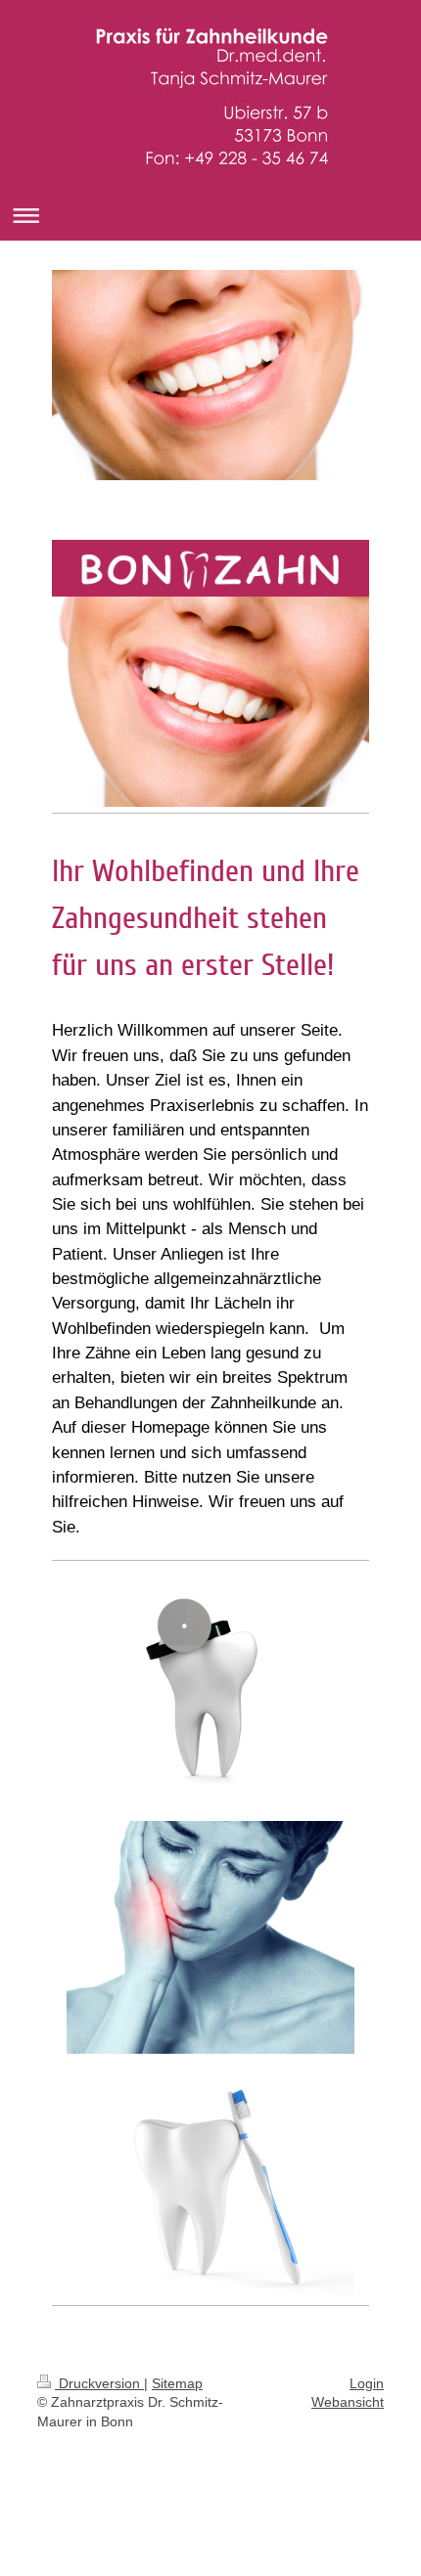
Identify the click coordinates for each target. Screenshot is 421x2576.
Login (367, 2383)
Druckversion (99, 2383)
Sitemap (177, 2383)
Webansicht (348, 2402)
